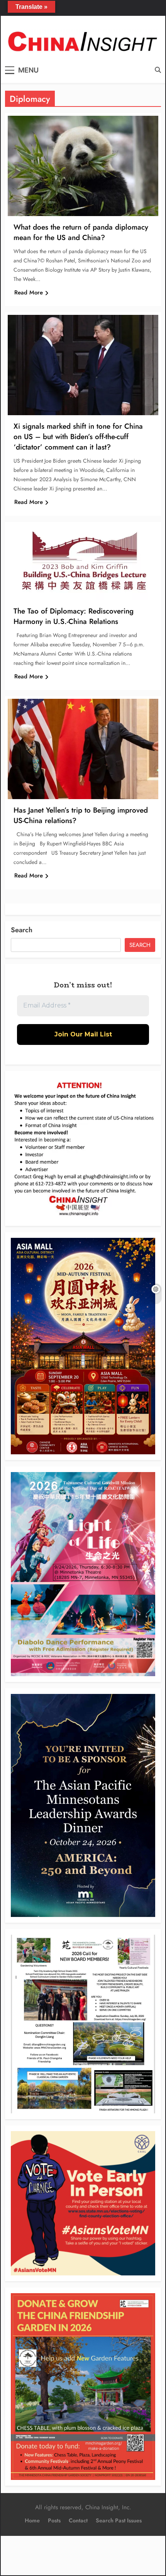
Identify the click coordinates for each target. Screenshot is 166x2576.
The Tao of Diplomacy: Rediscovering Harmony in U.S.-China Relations (74, 616)
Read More (29, 292)
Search (22, 930)
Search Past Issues (119, 2520)
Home (32, 2520)
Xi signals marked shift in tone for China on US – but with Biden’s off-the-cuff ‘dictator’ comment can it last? (78, 437)
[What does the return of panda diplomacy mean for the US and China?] (83, 166)
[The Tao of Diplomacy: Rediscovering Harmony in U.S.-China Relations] (83, 562)
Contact (78, 2520)
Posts (54, 2520)
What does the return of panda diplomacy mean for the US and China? (81, 232)
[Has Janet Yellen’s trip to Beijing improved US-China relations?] (83, 749)
